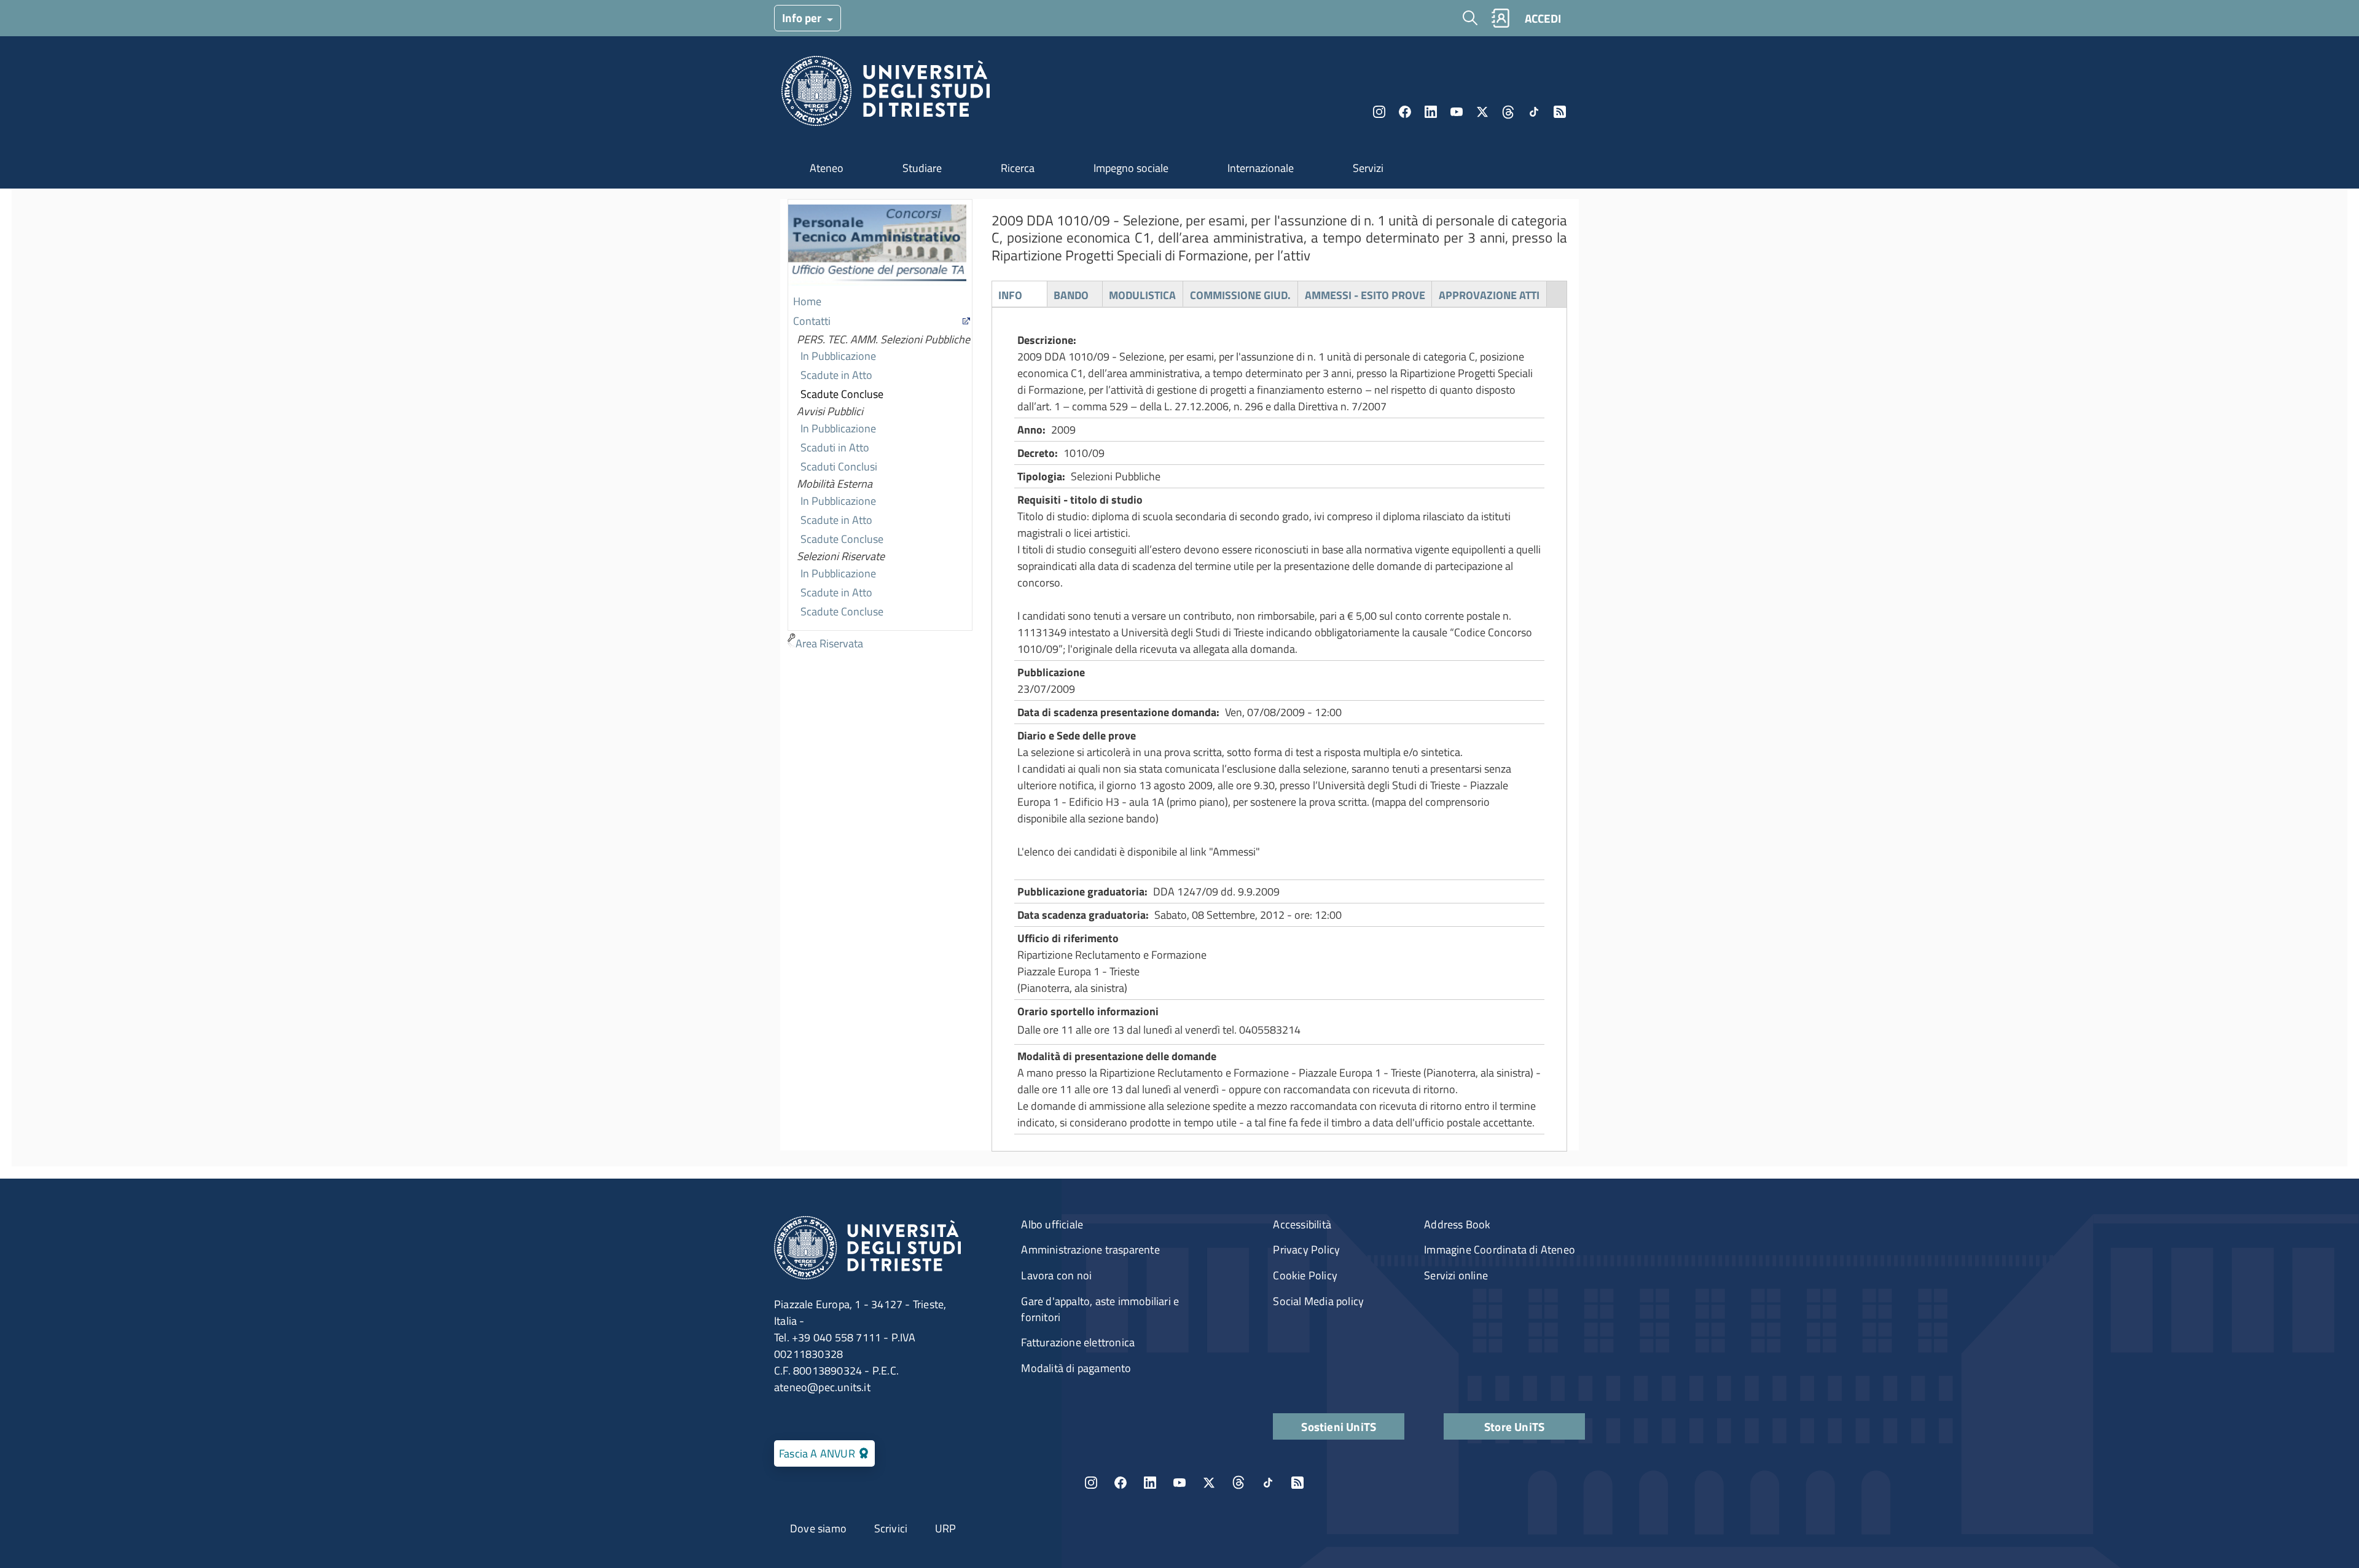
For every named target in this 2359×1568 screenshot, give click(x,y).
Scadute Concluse (842, 394)
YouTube (1457, 112)
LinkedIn (1431, 112)
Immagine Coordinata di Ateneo (1500, 1250)
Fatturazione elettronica (1078, 1342)
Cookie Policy (1305, 1275)
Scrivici (891, 1528)
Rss (1560, 112)
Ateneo (827, 168)
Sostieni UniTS (1339, 1426)
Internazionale (1261, 168)
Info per (803, 18)
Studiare (922, 168)
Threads (1508, 112)
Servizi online (1456, 1275)
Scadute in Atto (836, 375)
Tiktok (1534, 112)
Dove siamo (818, 1528)
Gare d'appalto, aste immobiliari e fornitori (1100, 1309)
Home (807, 301)
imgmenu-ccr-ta (877, 246)
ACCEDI (1543, 18)
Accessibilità (1302, 1224)
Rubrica (1500, 18)
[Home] (886, 94)
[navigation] (880, 427)
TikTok (1268, 1483)
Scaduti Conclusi (839, 466)
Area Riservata (829, 643)
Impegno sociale (1131, 168)
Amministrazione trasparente (1090, 1250)
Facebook (1405, 112)
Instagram (1379, 112)
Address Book (1457, 1224)
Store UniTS (1514, 1426)
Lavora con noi (1056, 1275)
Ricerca (1018, 168)
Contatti (812, 321)
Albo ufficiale (1052, 1224)
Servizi (1368, 168)
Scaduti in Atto (835, 447)
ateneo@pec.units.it (822, 1387)
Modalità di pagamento (1076, 1368)
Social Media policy (1318, 1301)
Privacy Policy (1306, 1250)
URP (946, 1528)
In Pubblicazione (838, 356)
